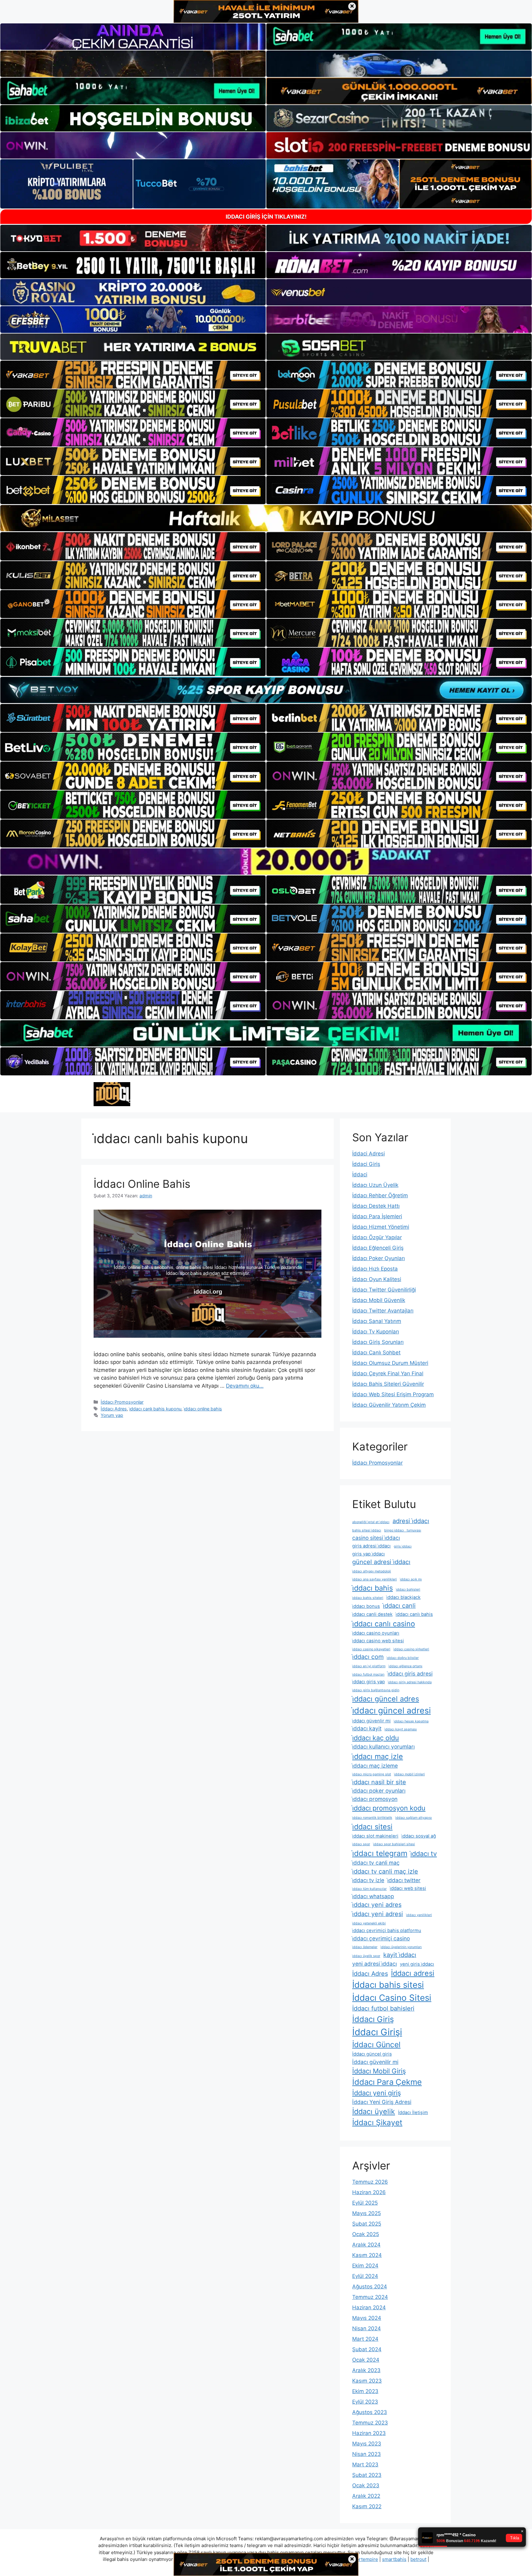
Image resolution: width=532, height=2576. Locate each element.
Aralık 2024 (366, 2245)
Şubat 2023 (367, 2475)
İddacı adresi (413, 1973)
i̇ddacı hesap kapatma (411, 1721)
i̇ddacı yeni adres (377, 1905)
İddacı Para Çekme (387, 2082)
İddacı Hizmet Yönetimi (381, 1227)
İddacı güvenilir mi (375, 2062)
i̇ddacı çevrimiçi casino (381, 1938)
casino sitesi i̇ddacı (376, 1538)
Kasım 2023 (367, 2381)
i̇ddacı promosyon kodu (389, 1808)
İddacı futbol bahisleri (383, 2008)
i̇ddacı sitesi (372, 1827)
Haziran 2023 (369, 2433)
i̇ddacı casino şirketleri (411, 1649)
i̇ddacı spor (361, 1844)
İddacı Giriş (373, 2019)
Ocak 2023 (366, 2485)
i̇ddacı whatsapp (373, 1896)
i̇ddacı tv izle (368, 1880)
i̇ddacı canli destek (372, 1614)
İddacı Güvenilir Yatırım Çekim (389, 1405)
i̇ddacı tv (424, 1854)
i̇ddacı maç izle (378, 1756)
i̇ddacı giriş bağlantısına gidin (376, 1690)
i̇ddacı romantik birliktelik (372, 1818)
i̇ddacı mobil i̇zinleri (409, 1774)
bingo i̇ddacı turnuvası (403, 1530)
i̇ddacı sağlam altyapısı (414, 1818)
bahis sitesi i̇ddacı (367, 1530)
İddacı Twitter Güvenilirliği (384, 1290)
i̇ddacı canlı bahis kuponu (155, 1409)
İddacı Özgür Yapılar (377, 1237)
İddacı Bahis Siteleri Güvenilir (388, 1384)
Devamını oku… (245, 1386)
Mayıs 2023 (367, 2444)
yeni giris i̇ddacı (417, 1964)
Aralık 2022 (366, 2496)
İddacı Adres (114, 1409)
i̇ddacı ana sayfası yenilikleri (375, 1579)
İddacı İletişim (413, 2113)
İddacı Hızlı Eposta (375, 1269)
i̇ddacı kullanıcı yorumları (383, 1747)
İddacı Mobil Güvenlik (379, 1300)
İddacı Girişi (377, 2032)
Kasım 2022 (367, 2506)
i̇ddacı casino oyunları (376, 1633)
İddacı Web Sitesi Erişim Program (393, 1394)
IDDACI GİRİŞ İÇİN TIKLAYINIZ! (266, 217)
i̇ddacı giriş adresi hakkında (410, 1682)
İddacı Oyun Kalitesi (377, 1279)
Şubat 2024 (367, 2349)
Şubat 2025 (367, 2224)
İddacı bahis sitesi (388, 1985)
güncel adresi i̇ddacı (381, 1562)
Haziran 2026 (369, 2192)
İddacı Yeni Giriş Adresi (382, 2102)
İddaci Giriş (366, 1164)
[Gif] (266, 518)
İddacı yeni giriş (377, 2093)
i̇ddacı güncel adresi (391, 1710)
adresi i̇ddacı (411, 1521)
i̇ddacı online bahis (203, 1409)
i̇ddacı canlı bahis (414, 1614)
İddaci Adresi (369, 1154)
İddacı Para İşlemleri (377, 1216)
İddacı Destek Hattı (376, 1206)
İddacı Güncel (376, 2044)
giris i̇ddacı (403, 1546)
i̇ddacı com (368, 1657)
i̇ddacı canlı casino (384, 1624)
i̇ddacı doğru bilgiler (403, 1658)
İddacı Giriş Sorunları (378, 1342)
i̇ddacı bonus (366, 1606)
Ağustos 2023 (370, 2412)
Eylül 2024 (365, 2276)
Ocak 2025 (366, 2234)
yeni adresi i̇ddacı (375, 1964)
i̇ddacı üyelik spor (366, 1956)
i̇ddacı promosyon (375, 1799)
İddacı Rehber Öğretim (380, 1195)
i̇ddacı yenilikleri (419, 1915)
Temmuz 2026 (370, 2182)
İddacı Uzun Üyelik (375, 1185)
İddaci (360, 1175)
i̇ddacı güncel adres (386, 1699)
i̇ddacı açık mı (411, 1579)
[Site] (133, 375)
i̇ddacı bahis (373, 1588)
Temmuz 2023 (370, 2423)
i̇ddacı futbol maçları (368, 1674)
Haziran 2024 (369, 2307)
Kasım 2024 (367, 2255)
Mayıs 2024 (367, 2318)
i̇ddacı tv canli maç (376, 1863)
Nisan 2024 (367, 2328)
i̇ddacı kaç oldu (376, 1738)
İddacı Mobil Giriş (379, 2071)
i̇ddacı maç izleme (375, 1766)
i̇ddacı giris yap (369, 1682)
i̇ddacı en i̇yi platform (369, 1666)
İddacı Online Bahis (142, 1184)
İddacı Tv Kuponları (376, 1332)
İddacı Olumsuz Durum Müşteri (390, 1363)
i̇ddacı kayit (367, 1728)
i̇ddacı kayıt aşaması (401, 1729)
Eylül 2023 (365, 2402)
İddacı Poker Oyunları (379, 1258)
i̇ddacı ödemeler (365, 1947)
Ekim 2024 (365, 2266)
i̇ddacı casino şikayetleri (371, 1649)
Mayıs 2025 (367, 2213)
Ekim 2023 (365, 2391)
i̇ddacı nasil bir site (379, 1782)
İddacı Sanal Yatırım (377, 1321)
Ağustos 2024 (370, 2287)
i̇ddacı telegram (380, 1853)
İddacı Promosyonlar (122, 1402)
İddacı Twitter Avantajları (383, 1311)
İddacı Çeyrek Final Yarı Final (388, 1373)
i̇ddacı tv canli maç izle (385, 1871)
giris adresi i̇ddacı (371, 1546)
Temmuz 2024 (370, 2297)
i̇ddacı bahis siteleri (368, 1598)
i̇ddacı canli (399, 1606)
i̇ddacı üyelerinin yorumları (401, 1947)
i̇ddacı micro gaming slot (372, 1774)
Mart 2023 (365, 2465)
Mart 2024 (365, 2339)
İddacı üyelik (374, 2111)
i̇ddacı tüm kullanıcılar (369, 1889)
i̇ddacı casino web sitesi (378, 1641)
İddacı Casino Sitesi (392, 1998)
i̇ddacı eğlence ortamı (405, 1666)
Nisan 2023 (367, 2454)
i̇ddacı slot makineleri (375, 1836)
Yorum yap (112, 1415)
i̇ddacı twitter (404, 1880)
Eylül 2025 (365, 2203)
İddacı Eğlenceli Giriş (378, 1248)
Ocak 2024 (366, 2360)
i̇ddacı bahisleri (408, 1589)
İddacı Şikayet (377, 2122)
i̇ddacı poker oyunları (379, 1791)
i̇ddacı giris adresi (410, 1674)
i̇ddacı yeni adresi (378, 1914)
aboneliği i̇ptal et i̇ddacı (371, 1522)
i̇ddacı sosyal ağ (419, 1836)
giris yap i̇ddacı (369, 1554)
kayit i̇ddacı (400, 1955)
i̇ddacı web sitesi (408, 1888)
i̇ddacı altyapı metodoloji (372, 1571)
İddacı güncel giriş (372, 2054)
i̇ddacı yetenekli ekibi (369, 1923)
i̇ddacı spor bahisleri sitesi (394, 1844)
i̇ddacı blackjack (403, 1597)
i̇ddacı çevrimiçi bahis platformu (387, 1931)
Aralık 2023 (366, 2370)
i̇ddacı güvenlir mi (371, 1721)
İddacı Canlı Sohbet (376, 1353)
